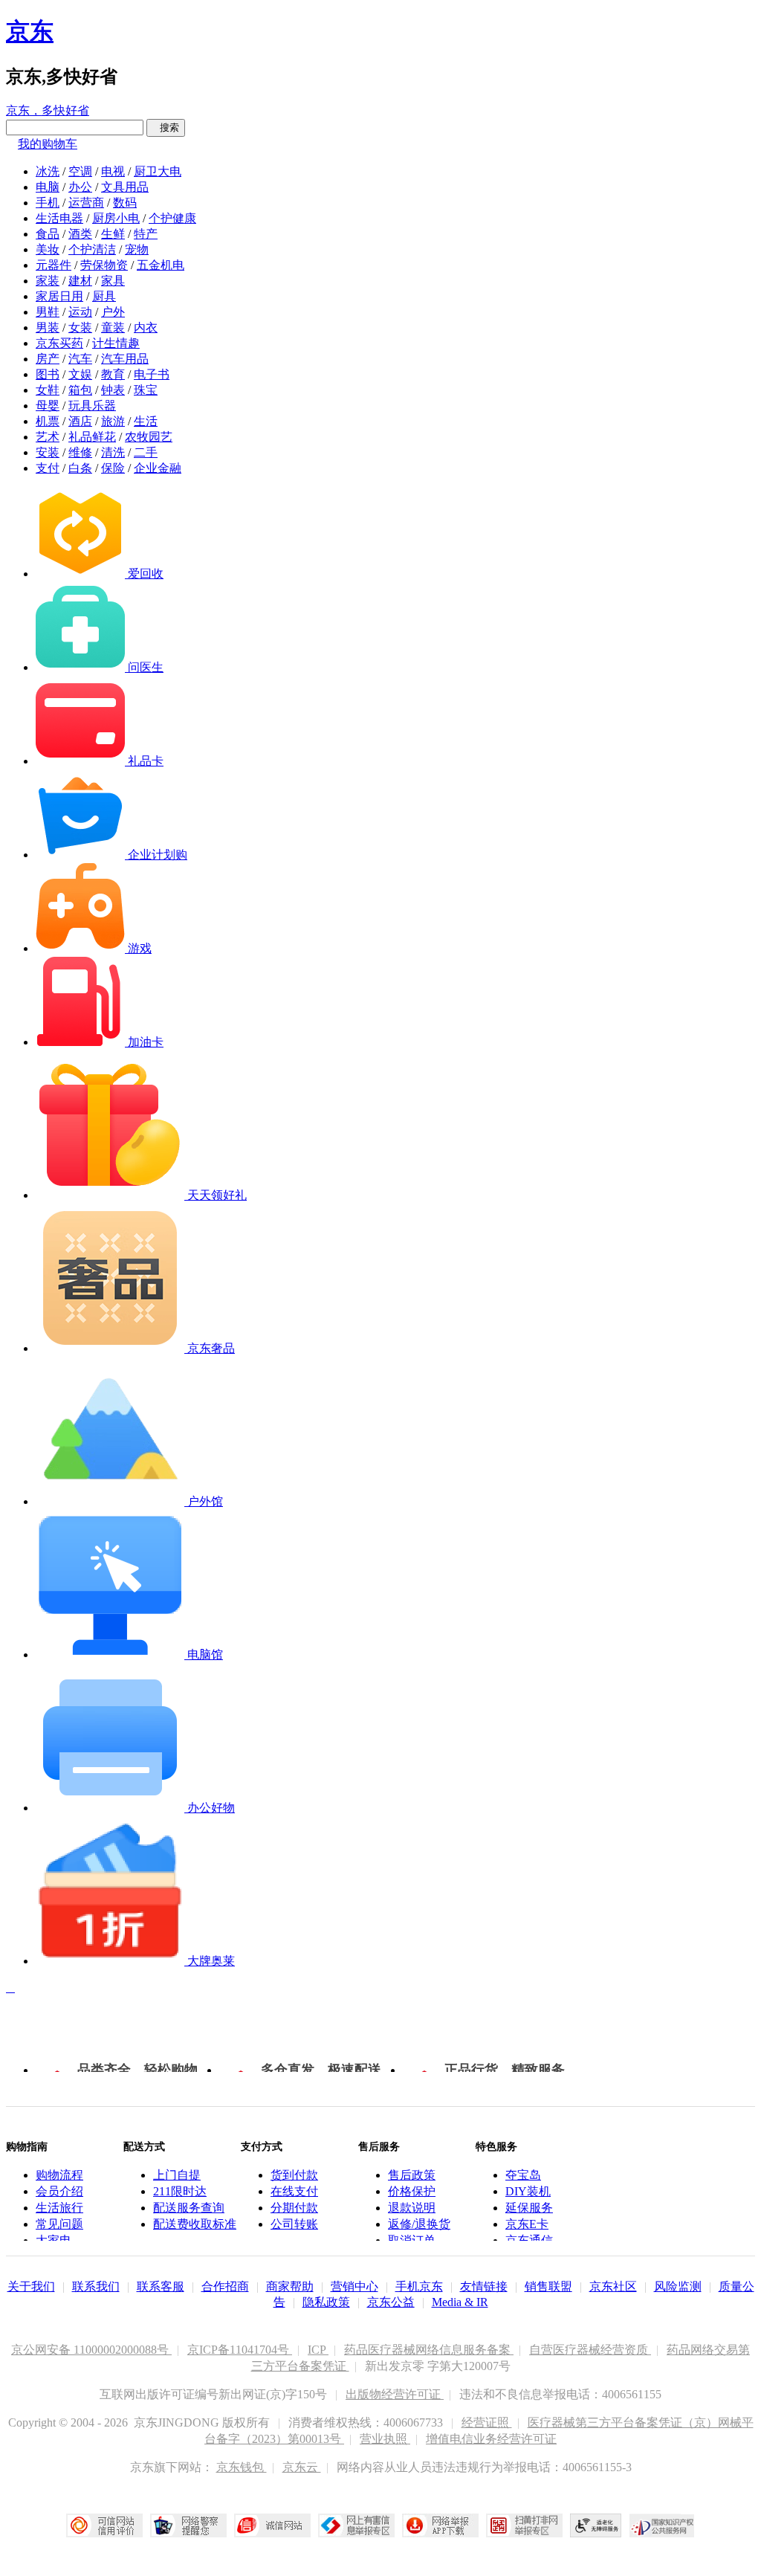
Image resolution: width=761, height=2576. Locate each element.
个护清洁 (92, 249)
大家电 (54, 2240)
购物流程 (59, 2175)
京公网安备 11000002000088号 (91, 2350)
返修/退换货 (419, 2224)
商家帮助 (290, 2286)
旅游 (113, 421)
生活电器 (59, 218)
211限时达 (180, 2191)
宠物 (137, 249)
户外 (113, 312)
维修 (80, 452)
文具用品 (125, 187)
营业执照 (385, 2439)
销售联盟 (548, 2286)
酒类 (80, 234)
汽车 (80, 359)
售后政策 (412, 2175)
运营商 (86, 203)
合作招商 (225, 2286)
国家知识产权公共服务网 (662, 2525)
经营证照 (487, 2422)
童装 (113, 327)
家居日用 (59, 296)
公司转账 (294, 2224)
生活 (146, 421)
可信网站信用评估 (104, 2525)
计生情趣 (116, 343)
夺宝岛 (523, 2175)
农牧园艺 (149, 437)
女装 (80, 327)
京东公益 (391, 2302)
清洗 (113, 452)
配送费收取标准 (195, 2224)
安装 (48, 452)
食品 (48, 234)
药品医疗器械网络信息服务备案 (429, 2350)
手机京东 (419, 2286)
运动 (80, 312)
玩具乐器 (92, 406)
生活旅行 (59, 2208)
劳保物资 (104, 265)
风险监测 (678, 2286)
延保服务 (529, 2208)
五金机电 (161, 265)
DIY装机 (528, 2191)
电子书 (152, 374)
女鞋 (48, 390)
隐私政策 (326, 2302)
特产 (146, 234)
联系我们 (96, 2286)
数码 (125, 203)
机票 (48, 421)
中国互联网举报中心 (356, 2525)
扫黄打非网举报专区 (524, 2525)
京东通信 (529, 2240)
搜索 (166, 127)
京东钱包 (242, 2467)
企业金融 (158, 468)
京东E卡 (527, 2224)
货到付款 (294, 2175)
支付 (48, 468)
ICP (318, 2350)
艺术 (48, 437)
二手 (146, 452)
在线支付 (294, 2191)
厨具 (104, 296)
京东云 (302, 2467)
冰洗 (48, 171)
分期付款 (294, 2208)
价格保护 (412, 2191)
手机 (48, 203)
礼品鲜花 (92, 437)
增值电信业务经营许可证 (491, 2439)
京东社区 (613, 2286)
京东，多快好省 (48, 110)
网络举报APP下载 (440, 2525)
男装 (48, 327)
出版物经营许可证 (395, 2394)
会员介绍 (59, 2191)
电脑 (48, 187)
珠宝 (146, 390)
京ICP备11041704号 (240, 2350)
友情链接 (484, 2286)
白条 (80, 468)
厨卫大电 (158, 171)
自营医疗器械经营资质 (590, 2350)
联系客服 (161, 2286)
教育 (113, 374)
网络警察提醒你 (188, 2525)
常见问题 (59, 2224)
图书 (48, 374)
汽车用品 (125, 359)
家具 (113, 281)
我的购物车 (48, 144)
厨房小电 (116, 218)
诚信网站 (272, 2525)
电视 (113, 171)
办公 (80, 187)
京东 (30, 31)
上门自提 (177, 2175)
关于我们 (31, 2286)
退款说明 (412, 2208)
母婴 (48, 406)
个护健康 (172, 218)
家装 (48, 281)
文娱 (80, 374)
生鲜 (113, 234)
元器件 (54, 265)
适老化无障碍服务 (596, 2525)
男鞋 (48, 312)
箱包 (80, 390)
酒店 (80, 421)
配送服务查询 (189, 2208)
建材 (80, 281)
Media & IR (460, 2302)
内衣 (146, 327)
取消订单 (412, 2240)
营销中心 (354, 2286)
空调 (80, 171)
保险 (113, 468)
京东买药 (59, 343)
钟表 (113, 390)
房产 (48, 359)
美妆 (48, 249)
